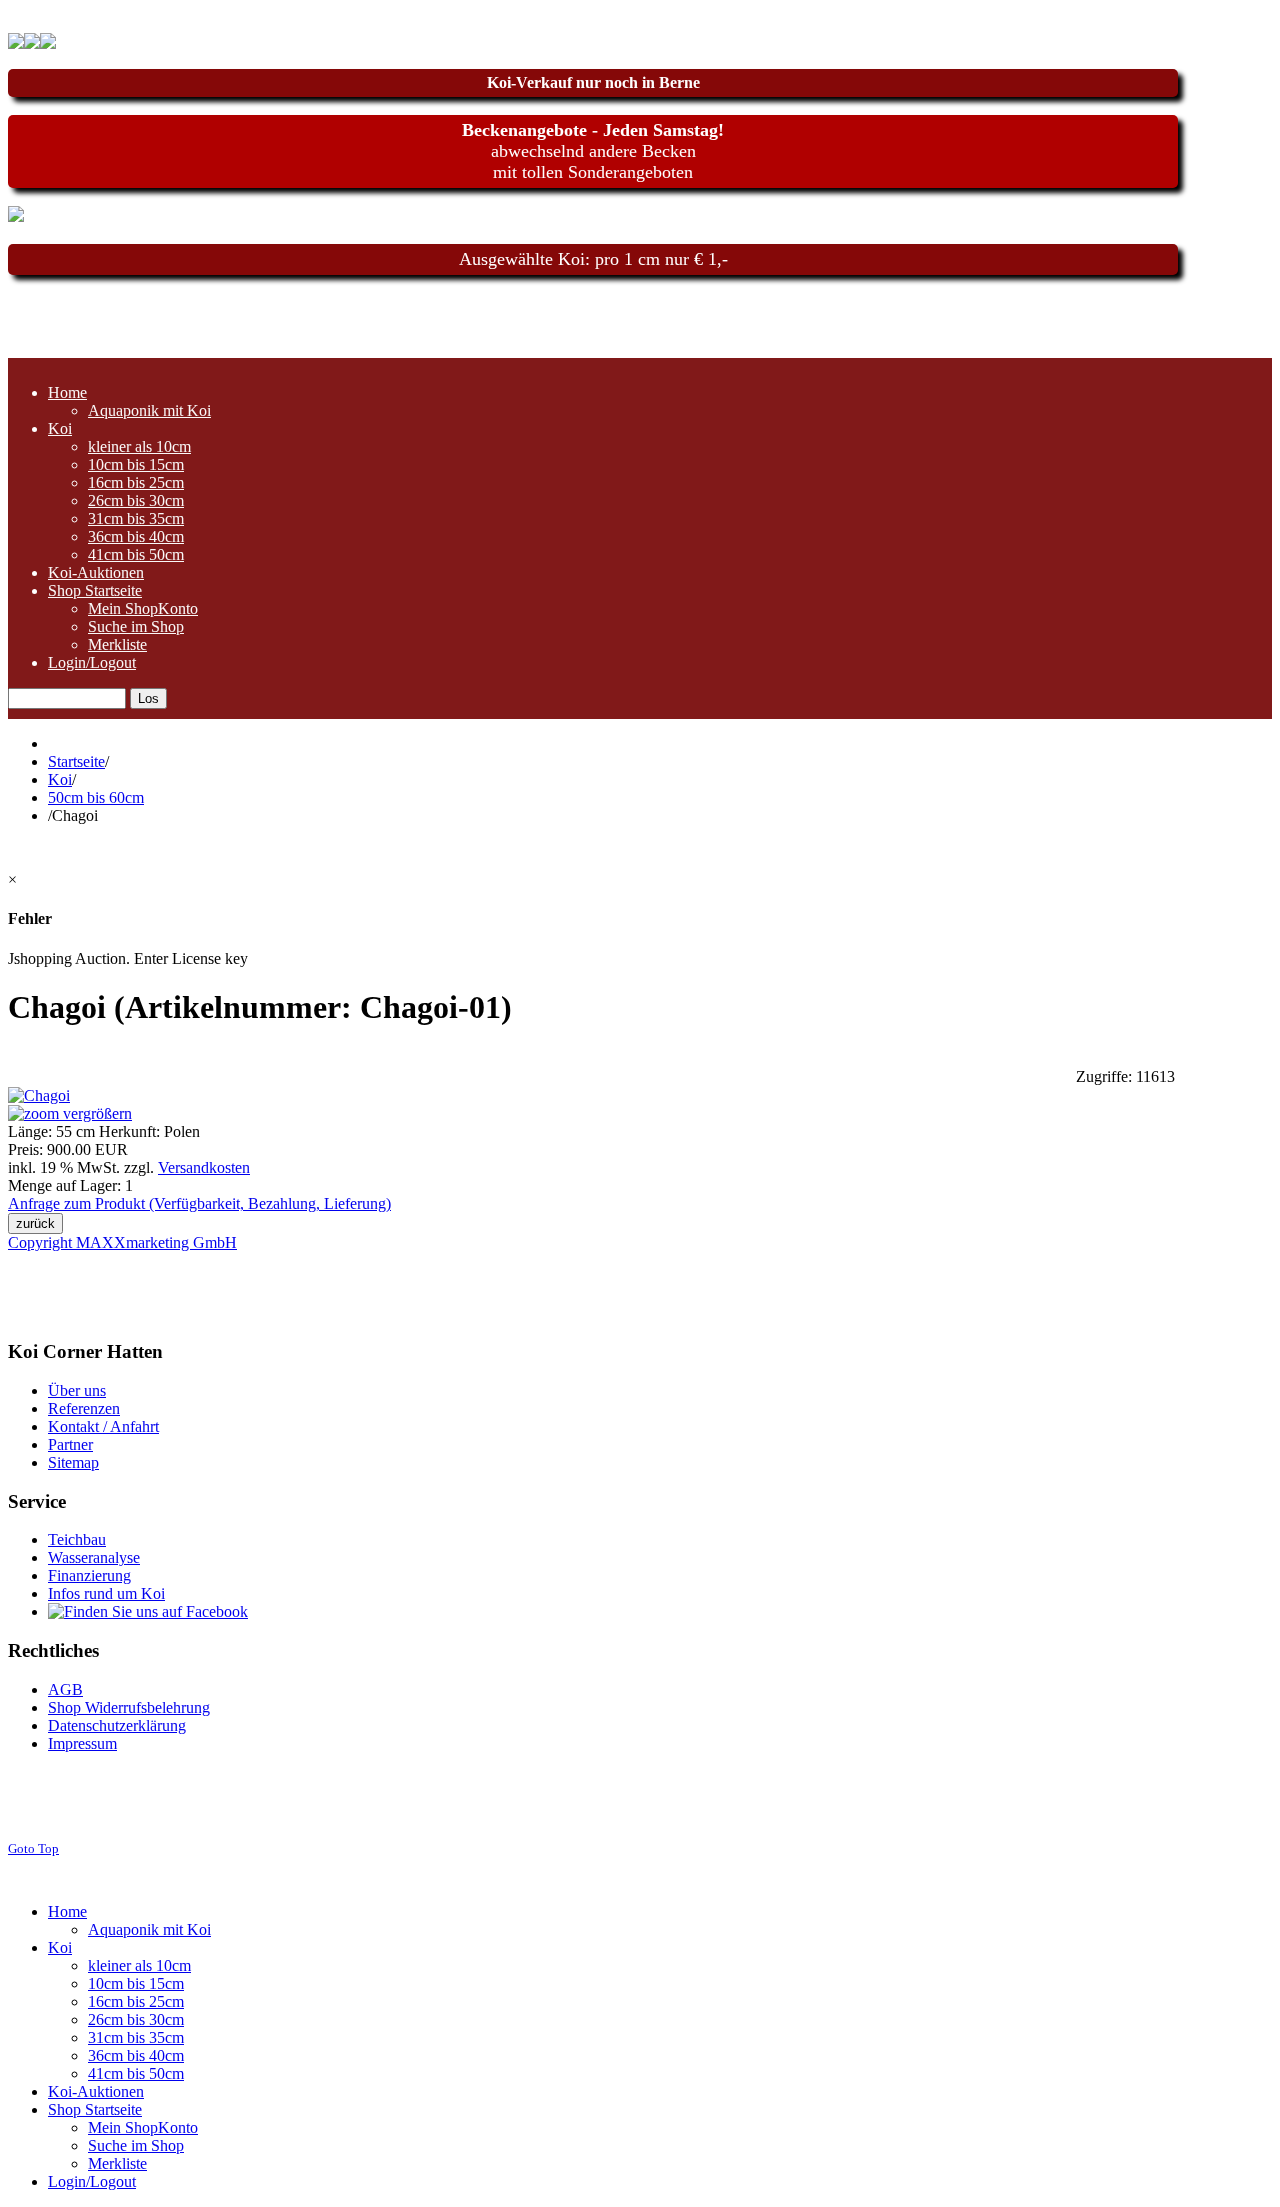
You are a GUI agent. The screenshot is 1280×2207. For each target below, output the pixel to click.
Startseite (76, 761)
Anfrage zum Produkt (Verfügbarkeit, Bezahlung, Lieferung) (199, 1203)
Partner (70, 1444)
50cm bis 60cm (96, 797)
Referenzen (84, 1408)
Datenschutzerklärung (117, 1725)
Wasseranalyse (94, 1557)
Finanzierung (89, 1575)
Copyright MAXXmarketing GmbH (122, 1242)
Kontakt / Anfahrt (103, 1426)
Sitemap (73, 1462)
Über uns (77, 1390)
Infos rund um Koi (106, 1593)
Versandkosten (204, 1167)
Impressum (82, 1743)
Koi (60, 779)
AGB (65, 1689)
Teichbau (77, 1539)
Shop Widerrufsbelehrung (129, 1707)
